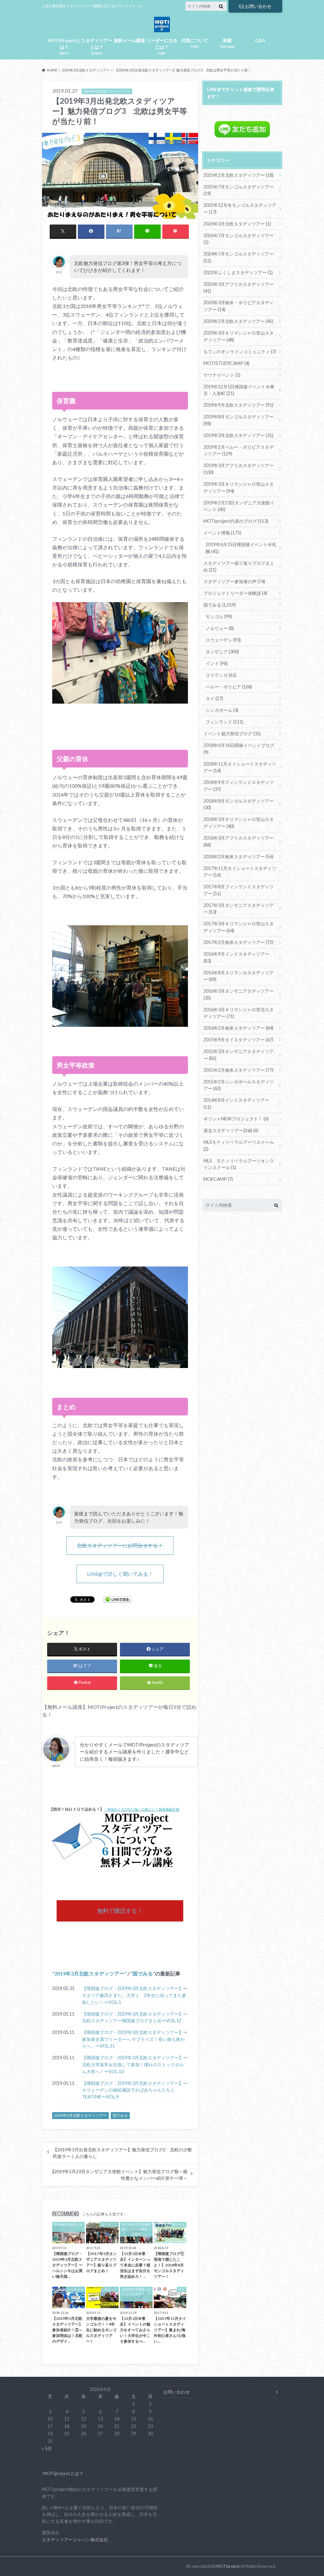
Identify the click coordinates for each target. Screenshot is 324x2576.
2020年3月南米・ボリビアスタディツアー (239, 306)
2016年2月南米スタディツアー (238, 1028)
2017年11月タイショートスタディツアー (240, 872)
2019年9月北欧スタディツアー (238, 405)
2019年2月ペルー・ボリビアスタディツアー (239, 450)
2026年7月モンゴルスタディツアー (239, 239)
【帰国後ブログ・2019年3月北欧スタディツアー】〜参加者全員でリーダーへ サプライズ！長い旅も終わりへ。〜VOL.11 (135, 2039)
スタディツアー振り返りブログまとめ (239, 567)
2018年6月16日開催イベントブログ (239, 749)
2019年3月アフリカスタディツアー (239, 469)
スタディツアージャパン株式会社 (75, 2539)
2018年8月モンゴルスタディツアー (239, 804)
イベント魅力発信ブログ (232, 733)
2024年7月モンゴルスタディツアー (239, 257)
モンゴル (219, 616)
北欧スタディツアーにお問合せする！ (120, 1545)
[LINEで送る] (117, 1599)
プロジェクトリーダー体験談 (235, 593)
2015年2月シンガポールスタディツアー (239, 1085)
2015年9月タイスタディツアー (238, 1040)
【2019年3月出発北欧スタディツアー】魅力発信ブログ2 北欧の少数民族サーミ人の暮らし (122, 2153)
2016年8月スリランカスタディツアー (239, 976)
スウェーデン (223, 640)
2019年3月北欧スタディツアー (89, 1973)
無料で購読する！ (120, 1911)
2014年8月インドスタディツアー (236, 1103)
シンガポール (222, 710)
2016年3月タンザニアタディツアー (239, 994)
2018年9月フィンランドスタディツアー (239, 786)
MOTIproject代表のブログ (236, 521)
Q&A (260, 40)
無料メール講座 (129, 40)
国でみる (143, 1973)
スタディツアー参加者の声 (234, 581)
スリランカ (221, 675)
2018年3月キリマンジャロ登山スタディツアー (239, 823)
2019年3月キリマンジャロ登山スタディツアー (239, 487)
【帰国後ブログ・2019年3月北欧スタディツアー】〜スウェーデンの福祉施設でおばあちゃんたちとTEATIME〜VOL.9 (135, 2090)
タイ (214, 698)
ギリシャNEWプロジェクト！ (236, 1119)
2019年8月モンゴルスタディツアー (239, 420)
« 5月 (47, 2448)
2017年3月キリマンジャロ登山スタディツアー (239, 927)
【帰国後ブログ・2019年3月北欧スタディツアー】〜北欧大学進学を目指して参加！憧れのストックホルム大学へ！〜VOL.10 (135, 2064)
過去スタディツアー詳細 (231, 1130)
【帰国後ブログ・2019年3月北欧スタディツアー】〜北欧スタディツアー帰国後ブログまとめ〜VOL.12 (135, 2017)
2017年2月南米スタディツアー (238, 942)
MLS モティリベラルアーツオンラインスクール (239, 1164)
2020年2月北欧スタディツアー (238, 321)
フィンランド (224, 722)
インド (217, 663)
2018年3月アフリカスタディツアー (239, 841)
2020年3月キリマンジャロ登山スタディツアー (239, 336)
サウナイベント (222, 375)
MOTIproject (228, 2566)
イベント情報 (222, 533)
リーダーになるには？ (162, 46)
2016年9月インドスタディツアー (236, 957)
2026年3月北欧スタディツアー (237, 224)
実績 (227, 43)
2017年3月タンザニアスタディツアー (239, 909)
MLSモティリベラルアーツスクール (239, 1146)
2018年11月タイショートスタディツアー (240, 767)
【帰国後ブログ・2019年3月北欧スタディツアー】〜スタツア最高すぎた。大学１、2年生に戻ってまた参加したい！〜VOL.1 (135, 1995)
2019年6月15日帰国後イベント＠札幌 (241, 548)
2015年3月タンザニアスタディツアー (239, 1055)
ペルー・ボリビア (229, 687)
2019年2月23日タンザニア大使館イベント (239, 506)
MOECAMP (218, 1179)
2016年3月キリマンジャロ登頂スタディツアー (239, 1013)
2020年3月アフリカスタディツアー (239, 288)
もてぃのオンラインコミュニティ (240, 351)
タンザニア (222, 652)
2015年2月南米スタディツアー (238, 1070)
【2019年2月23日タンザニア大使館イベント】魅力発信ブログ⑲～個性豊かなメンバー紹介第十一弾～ (119, 2175)
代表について (195, 43)
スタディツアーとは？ (97, 46)
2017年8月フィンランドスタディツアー (239, 890)
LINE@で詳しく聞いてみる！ (120, 1574)
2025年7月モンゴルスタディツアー (239, 190)
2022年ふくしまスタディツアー (238, 272)
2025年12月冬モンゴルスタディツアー (240, 209)
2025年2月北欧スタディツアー (238, 175)
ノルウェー (220, 628)
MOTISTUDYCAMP (226, 363)
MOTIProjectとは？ (64, 46)
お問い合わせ (258, 6)
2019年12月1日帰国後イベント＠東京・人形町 (239, 390)
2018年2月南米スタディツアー (238, 857)
